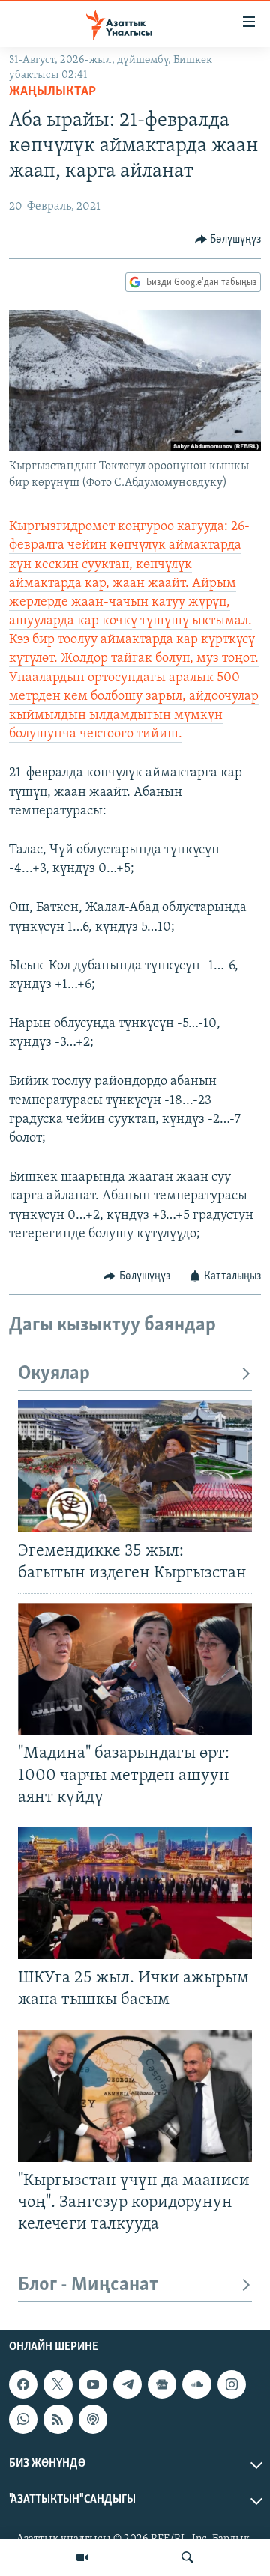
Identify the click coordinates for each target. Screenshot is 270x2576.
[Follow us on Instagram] (232, 2384)
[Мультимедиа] (82, 2557)
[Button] (228, 240)
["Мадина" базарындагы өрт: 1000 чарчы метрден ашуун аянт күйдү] (135, 1669)
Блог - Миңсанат (88, 2285)
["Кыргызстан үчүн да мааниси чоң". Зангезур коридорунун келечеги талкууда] (135, 2096)
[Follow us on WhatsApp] (23, 2420)
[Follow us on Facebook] (23, 2384)
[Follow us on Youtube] (93, 2384)
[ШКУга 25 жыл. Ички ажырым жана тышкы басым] (135, 1893)
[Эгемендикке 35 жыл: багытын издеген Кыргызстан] (135, 1466)
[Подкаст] (93, 2420)
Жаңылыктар (52, 92)
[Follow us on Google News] (162, 2384)
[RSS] (58, 2420)
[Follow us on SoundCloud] (196, 2384)
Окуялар (54, 1374)
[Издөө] (187, 2557)
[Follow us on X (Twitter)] (58, 2384)
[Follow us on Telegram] (127, 2384)
